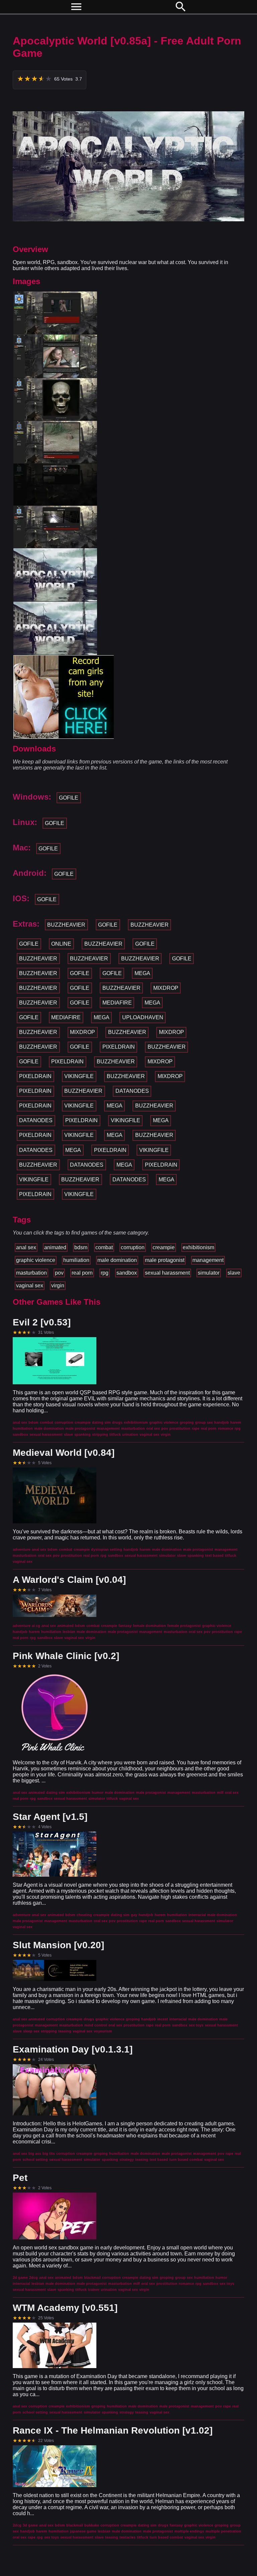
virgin (58, 1285)
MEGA (142, 973)
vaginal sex (30, 1285)
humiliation (76, 1260)
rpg (105, 1273)
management (208, 1260)
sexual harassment (167, 1273)
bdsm (81, 1247)
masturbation (31, 1273)
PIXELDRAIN (119, 1047)
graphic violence (36, 1260)
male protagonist (165, 1260)
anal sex (26, 1247)
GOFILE (69, 798)
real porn (82, 1273)
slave (234, 1273)
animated (55, 1247)
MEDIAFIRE (117, 1003)
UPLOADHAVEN (143, 1017)
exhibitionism (198, 1247)
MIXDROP (166, 988)
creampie (164, 1247)
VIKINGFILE (79, 1076)
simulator (209, 1273)
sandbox (127, 1273)
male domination (117, 1260)
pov (59, 1273)
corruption (133, 1247)
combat (104, 1247)
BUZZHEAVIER (66, 925)
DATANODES (132, 1091)
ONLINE (61, 944)
